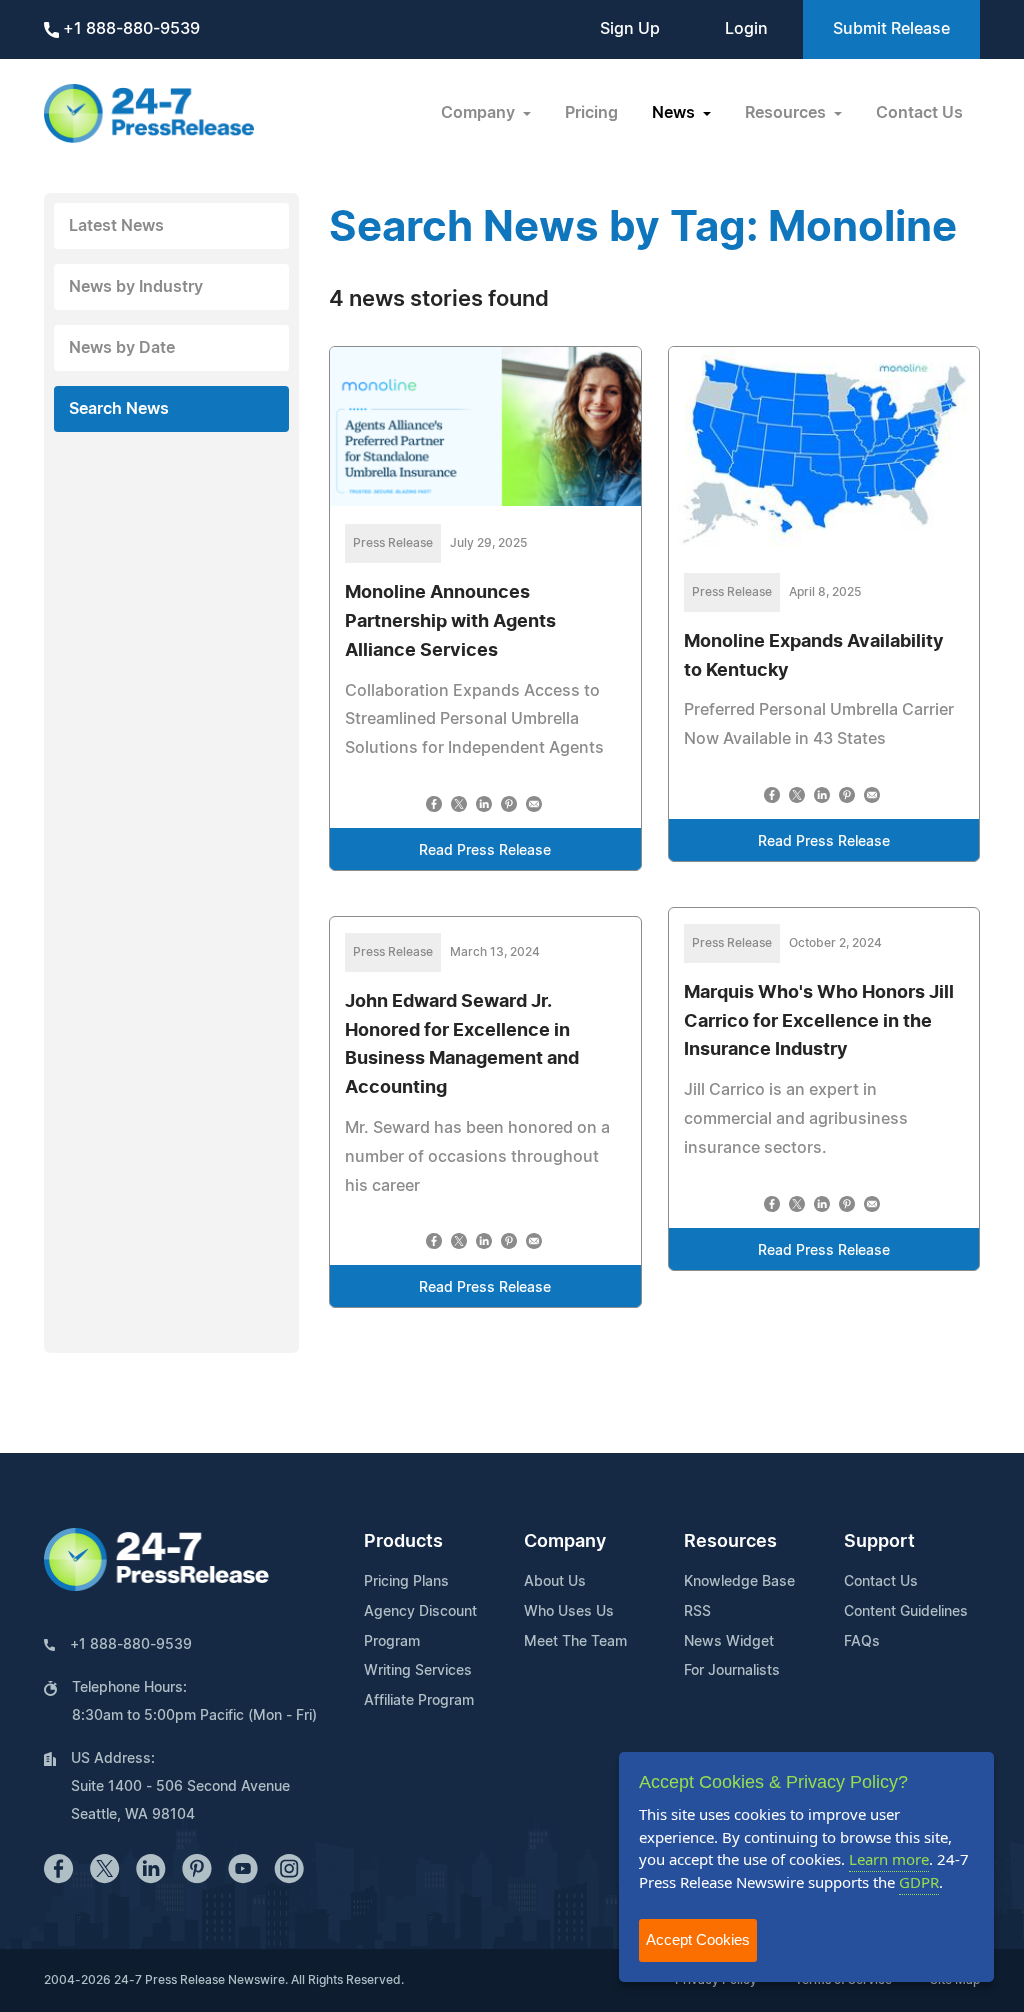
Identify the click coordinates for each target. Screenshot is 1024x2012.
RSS (697, 1612)
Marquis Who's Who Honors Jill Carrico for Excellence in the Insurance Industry (819, 1022)
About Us (555, 1582)
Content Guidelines (906, 1612)
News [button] (675, 113)
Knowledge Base (739, 1582)
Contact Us (919, 113)
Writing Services (418, 1671)
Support (879, 1542)
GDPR (919, 1882)
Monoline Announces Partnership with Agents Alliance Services (450, 622)
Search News (119, 409)
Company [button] (480, 113)
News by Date (122, 348)
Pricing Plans (406, 1582)
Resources (730, 1542)
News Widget (729, 1642)
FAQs (862, 1642)
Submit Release (891, 29)
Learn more (889, 1859)
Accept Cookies (698, 1939)
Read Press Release (485, 851)
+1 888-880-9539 (129, 29)
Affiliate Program (419, 1701)
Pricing (591, 113)
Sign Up (630, 29)
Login (746, 29)
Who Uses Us (569, 1612)
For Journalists (732, 1671)
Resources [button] (787, 113)
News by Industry (136, 287)
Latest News (116, 226)
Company (565, 1542)
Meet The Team (575, 1642)
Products (403, 1542)
